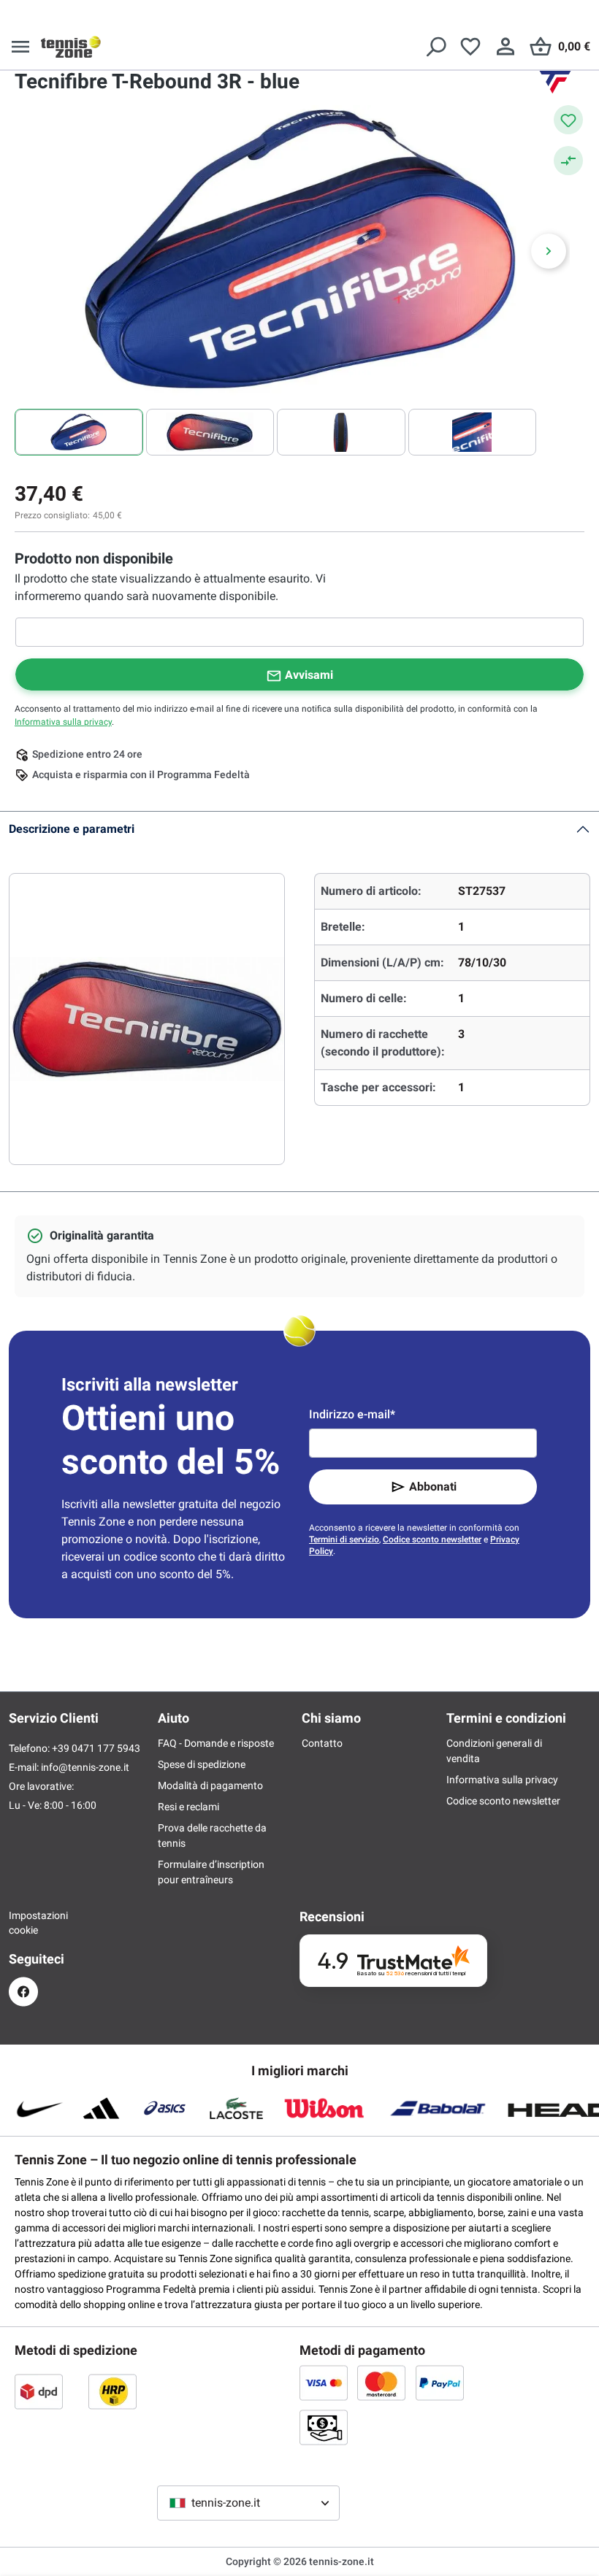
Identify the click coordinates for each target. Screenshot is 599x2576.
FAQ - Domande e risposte (216, 1743)
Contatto (322, 1743)
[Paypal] (440, 2383)
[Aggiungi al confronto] (568, 161)
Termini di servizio (344, 1539)
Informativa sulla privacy (63, 722)
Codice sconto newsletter (432, 1539)
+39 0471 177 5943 (96, 1748)
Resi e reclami (188, 1807)
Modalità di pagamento (210, 1785)
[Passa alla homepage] (71, 47)
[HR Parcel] (112, 2391)
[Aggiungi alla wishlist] (568, 120)
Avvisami (309, 675)
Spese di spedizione (202, 1764)
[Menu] (20, 47)
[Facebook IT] (23, 1992)
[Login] (505, 47)
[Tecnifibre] (555, 82)
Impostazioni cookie (23, 1923)
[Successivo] (549, 251)
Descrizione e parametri (72, 829)
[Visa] (324, 2383)
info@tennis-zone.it (85, 1767)
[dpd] (39, 2391)
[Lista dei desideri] (470, 47)
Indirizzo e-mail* (352, 1414)
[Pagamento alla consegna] (324, 2427)
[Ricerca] (435, 47)
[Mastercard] (381, 2383)
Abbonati (433, 1487)
